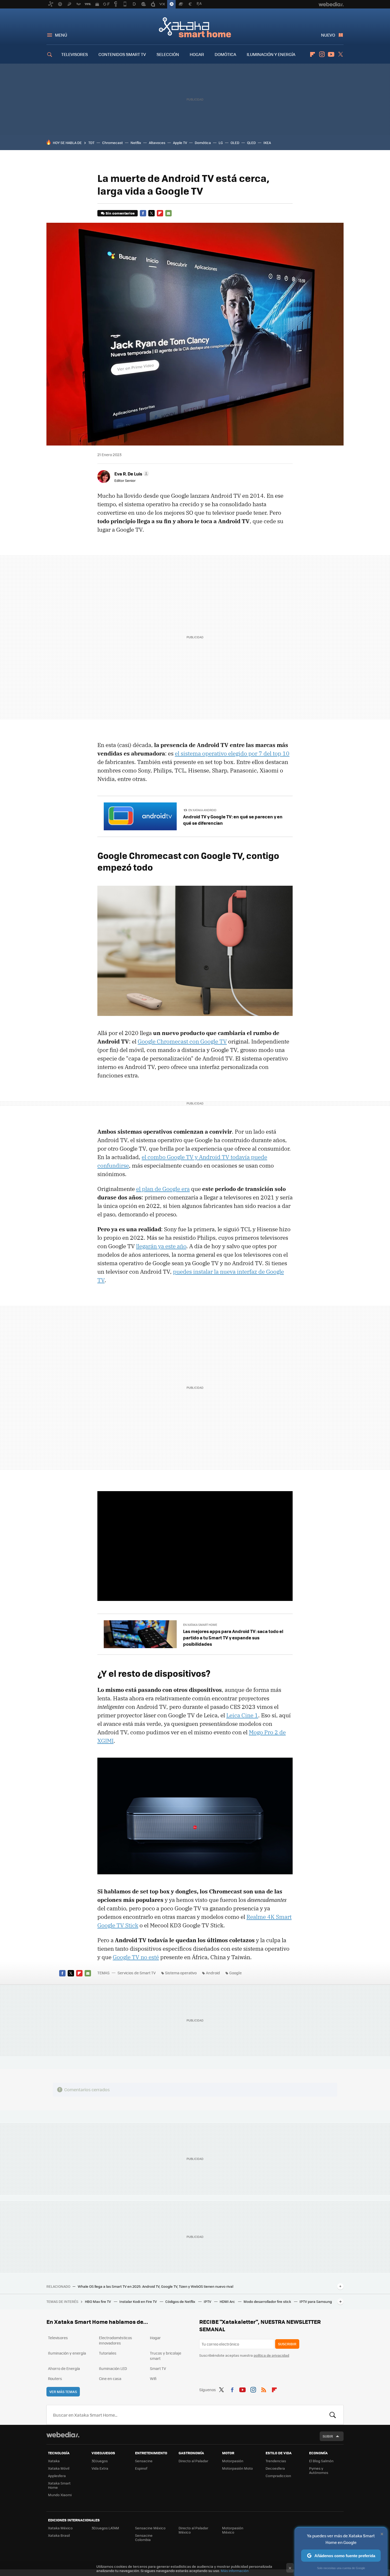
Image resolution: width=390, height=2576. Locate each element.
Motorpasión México (233, 2530)
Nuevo (328, 35)
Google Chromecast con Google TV (182, 1041)
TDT (91, 143)
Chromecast (112, 143)
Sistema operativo (181, 1973)
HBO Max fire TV (98, 2301)
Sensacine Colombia (144, 2537)
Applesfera (57, 2476)
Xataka (54, 2461)
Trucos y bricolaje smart (166, 2356)
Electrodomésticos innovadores (116, 2340)
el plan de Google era (163, 1189)
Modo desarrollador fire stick (268, 2301)
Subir (328, 2436)
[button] (131, 474)
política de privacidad (271, 2355)
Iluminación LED (113, 2368)
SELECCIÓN (168, 54)
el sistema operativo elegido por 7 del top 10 (232, 753)
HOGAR (197, 54)
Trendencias (276, 2461)
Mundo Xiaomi (60, 2495)
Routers (55, 2378)
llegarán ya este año (161, 1246)
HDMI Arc (228, 2301)
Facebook (143, 213)
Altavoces (157, 143)
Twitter (340, 54)
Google (235, 1973)
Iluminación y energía (67, 2353)
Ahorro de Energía (64, 2368)
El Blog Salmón (321, 2461)
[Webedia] (63, 2435)
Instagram (322, 54)
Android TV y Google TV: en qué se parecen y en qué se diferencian (233, 820)
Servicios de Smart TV (137, 1973)
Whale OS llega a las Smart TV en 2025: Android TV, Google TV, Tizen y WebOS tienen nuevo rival (155, 2286)
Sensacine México (150, 2528)
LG (221, 143)
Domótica (203, 143)
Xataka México (60, 2528)
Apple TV (180, 143)
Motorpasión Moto (237, 2468)
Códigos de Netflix (181, 2301)
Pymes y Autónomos (319, 2470)
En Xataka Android (202, 810)
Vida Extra (100, 2468)
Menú (61, 35)
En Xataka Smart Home (200, 1625)
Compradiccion (278, 2476)
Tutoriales (108, 2353)
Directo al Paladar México (193, 2530)
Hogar (155, 2338)
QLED (251, 143)
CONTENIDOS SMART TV (122, 54)
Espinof (141, 2468)
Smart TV (158, 2368)
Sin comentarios (120, 213)
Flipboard (313, 54)
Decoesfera (275, 2468)
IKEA (267, 143)
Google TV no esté (136, 1957)
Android (213, 1973)
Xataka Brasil (59, 2535)
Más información (235, 2571)
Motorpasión (233, 2461)
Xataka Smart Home (195, 27)
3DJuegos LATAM (105, 2528)
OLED (235, 143)
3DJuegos (100, 2461)
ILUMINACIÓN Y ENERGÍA (271, 54)
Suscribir (287, 2344)
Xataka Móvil (59, 2468)
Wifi (153, 2378)
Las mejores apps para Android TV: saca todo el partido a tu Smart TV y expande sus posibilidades (233, 1638)
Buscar (333, 2415)
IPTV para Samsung (316, 2301)
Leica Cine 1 (242, 1715)
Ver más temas (63, 2392)
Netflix (136, 143)
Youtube (331, 54)
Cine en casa (110, 2378)
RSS (264, 2389)
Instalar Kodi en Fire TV (138, 2301)
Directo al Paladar (193, 2461)
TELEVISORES (75, 54)
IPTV (208, 2301)
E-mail (168, 213)
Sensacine (144, 2461)
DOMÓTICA (225, 54)
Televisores (58, 2338)
